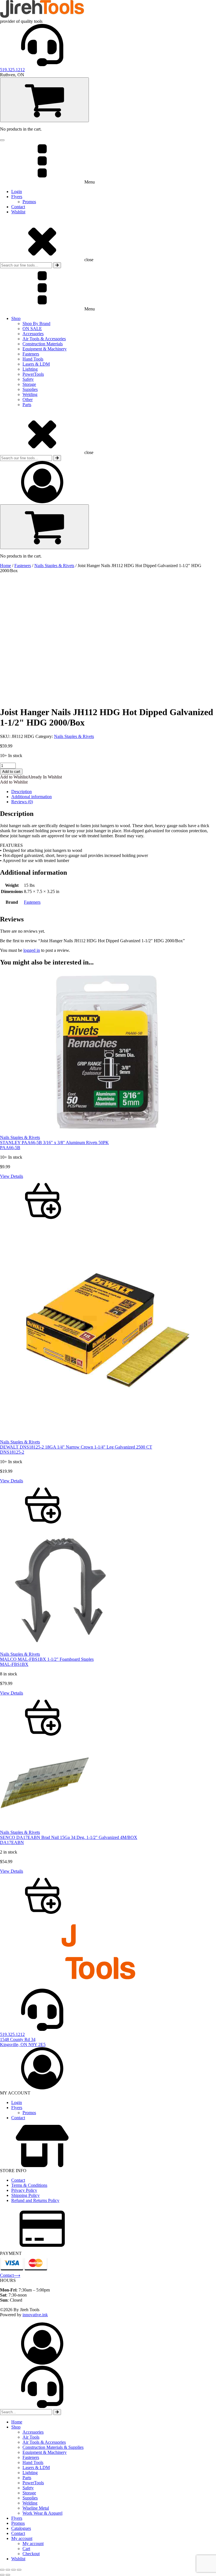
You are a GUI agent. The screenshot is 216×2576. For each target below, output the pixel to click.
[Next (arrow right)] (8, 2575)
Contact (18, 207)
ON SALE (32, 329)
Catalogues (21, 2528)
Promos (29, 202)
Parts (27, 405)
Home (5, 566)
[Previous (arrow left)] (2, 2575)
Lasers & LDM (36, 364)
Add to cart (11, 772)
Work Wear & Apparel (42, 2513)
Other (28, 400)
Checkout (31, 2554)
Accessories (33, 334)
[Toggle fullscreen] (8, 2570)
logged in (32, 950)
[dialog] (108, 2442)
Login (17, 192)
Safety (28, 379)
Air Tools (31, 2437)
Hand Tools (33, 359)
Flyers (17, 197)
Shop (16, 318)
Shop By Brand (36, 324)
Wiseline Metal (36, 2508)
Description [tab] (22, 792)
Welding (30, 394)
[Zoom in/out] (2, 2570)
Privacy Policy (24, 2190)
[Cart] (44, 100)
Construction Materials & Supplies (53, 2447)
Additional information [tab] (31, 797)
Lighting (30, 369)
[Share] (13, 2570)
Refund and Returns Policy (35, 2200)
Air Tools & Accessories (44, 339)
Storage (29, 384)
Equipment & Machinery (45, 349)
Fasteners (31, 354)
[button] (31, 777)
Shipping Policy (25, 2195)
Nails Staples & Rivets (54, 566)
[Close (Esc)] (19, 2570)
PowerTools (33, 374)
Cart (26, 2549)
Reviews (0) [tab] (22, 802)
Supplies (30, 389)
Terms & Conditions (29, 2185)
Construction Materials (43, 344)
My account (22, 2538)
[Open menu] (2, 140)
